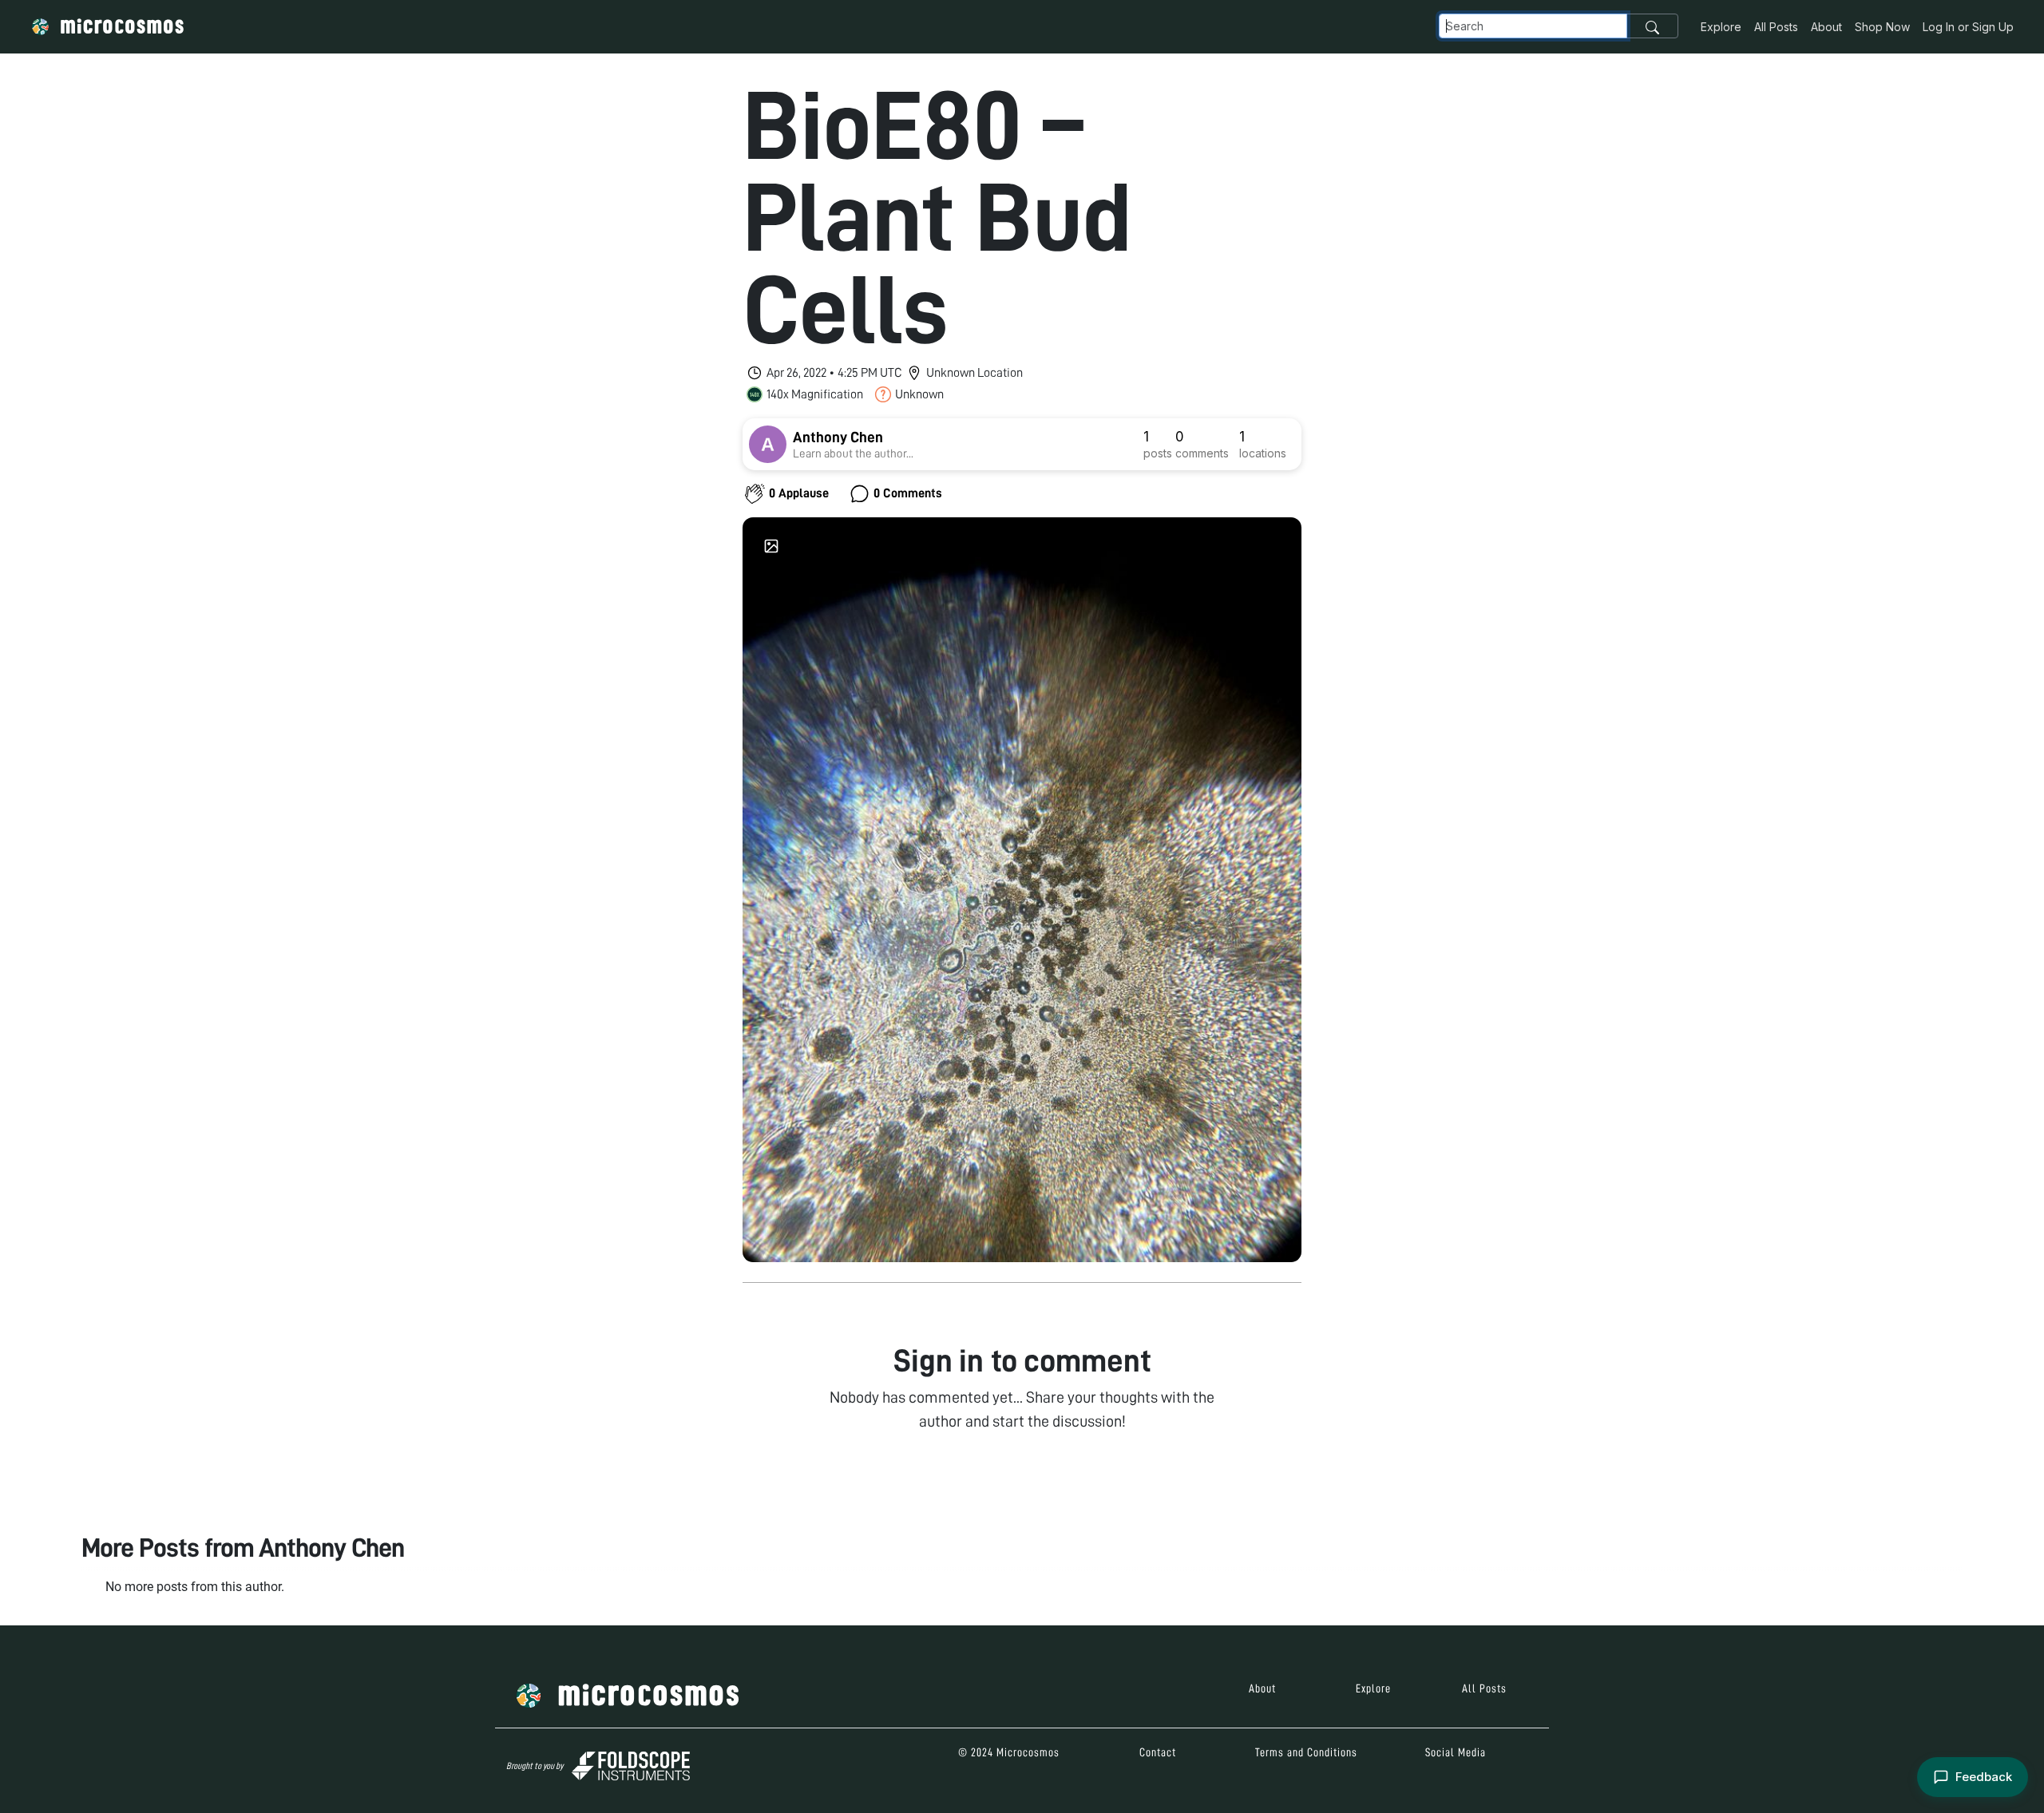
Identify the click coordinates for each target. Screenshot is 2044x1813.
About (1826, 27)
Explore (1721, 27)
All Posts (1776, 27)
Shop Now (1882, 27)
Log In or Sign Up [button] (1968, 27)
